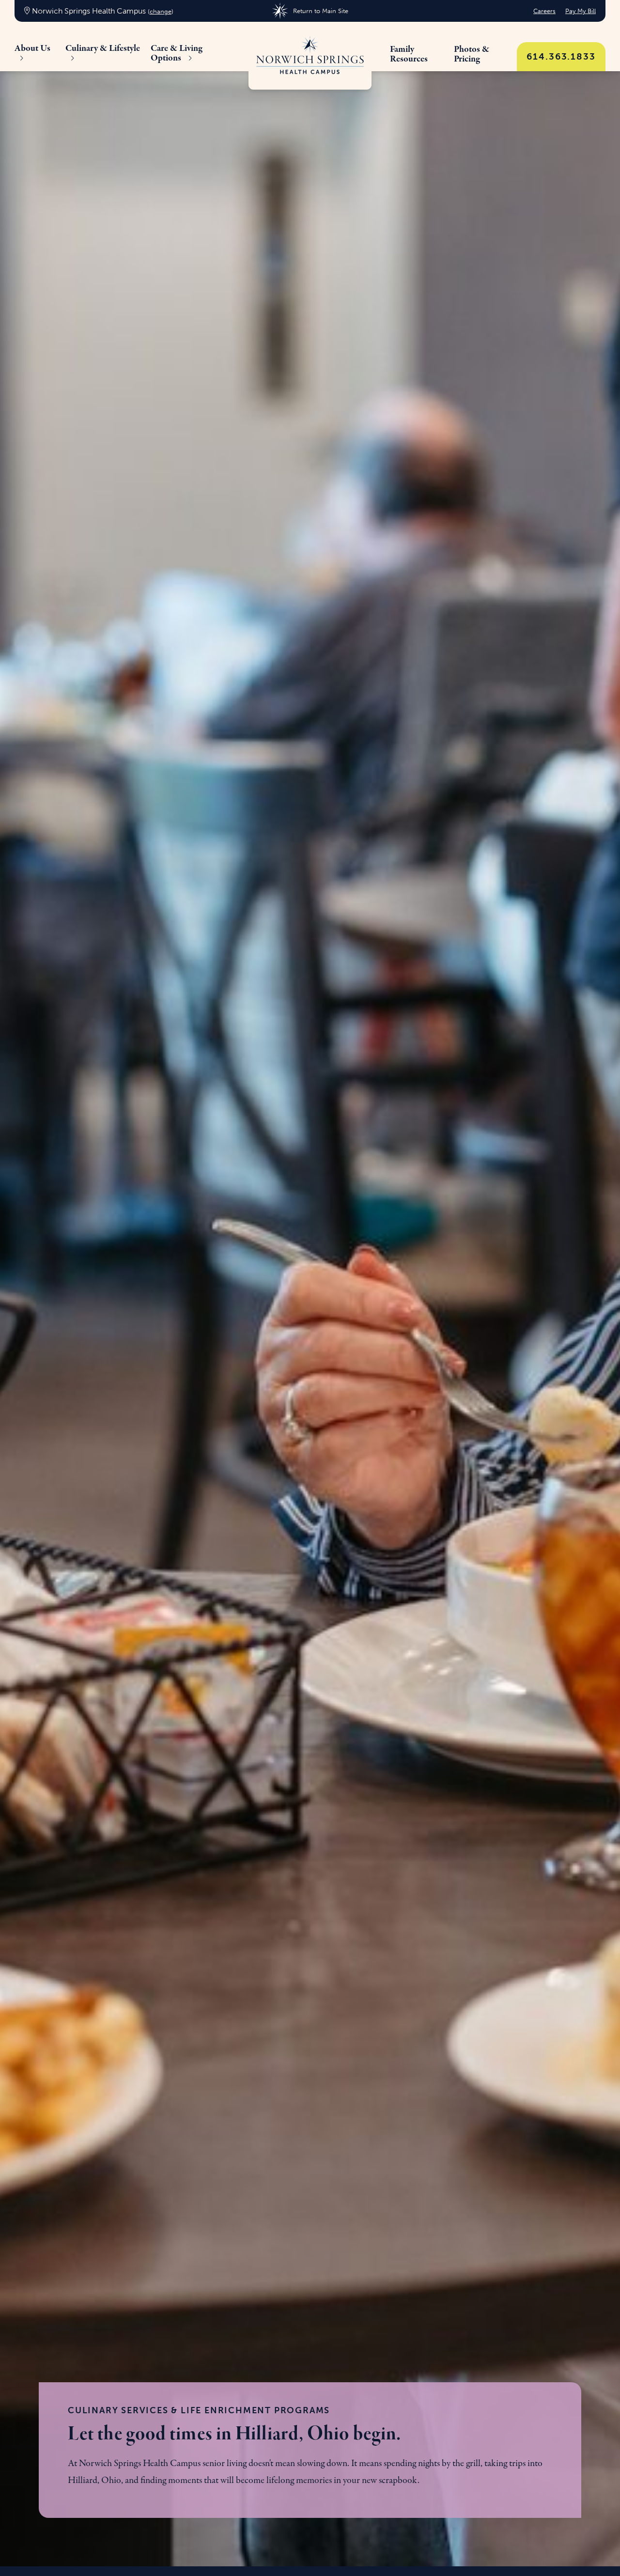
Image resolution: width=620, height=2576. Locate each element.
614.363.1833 (561, 56)
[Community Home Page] (310, 56)
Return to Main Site (320, 11)
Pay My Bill (581, 11)
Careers (544, 11)
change (161, 11)
